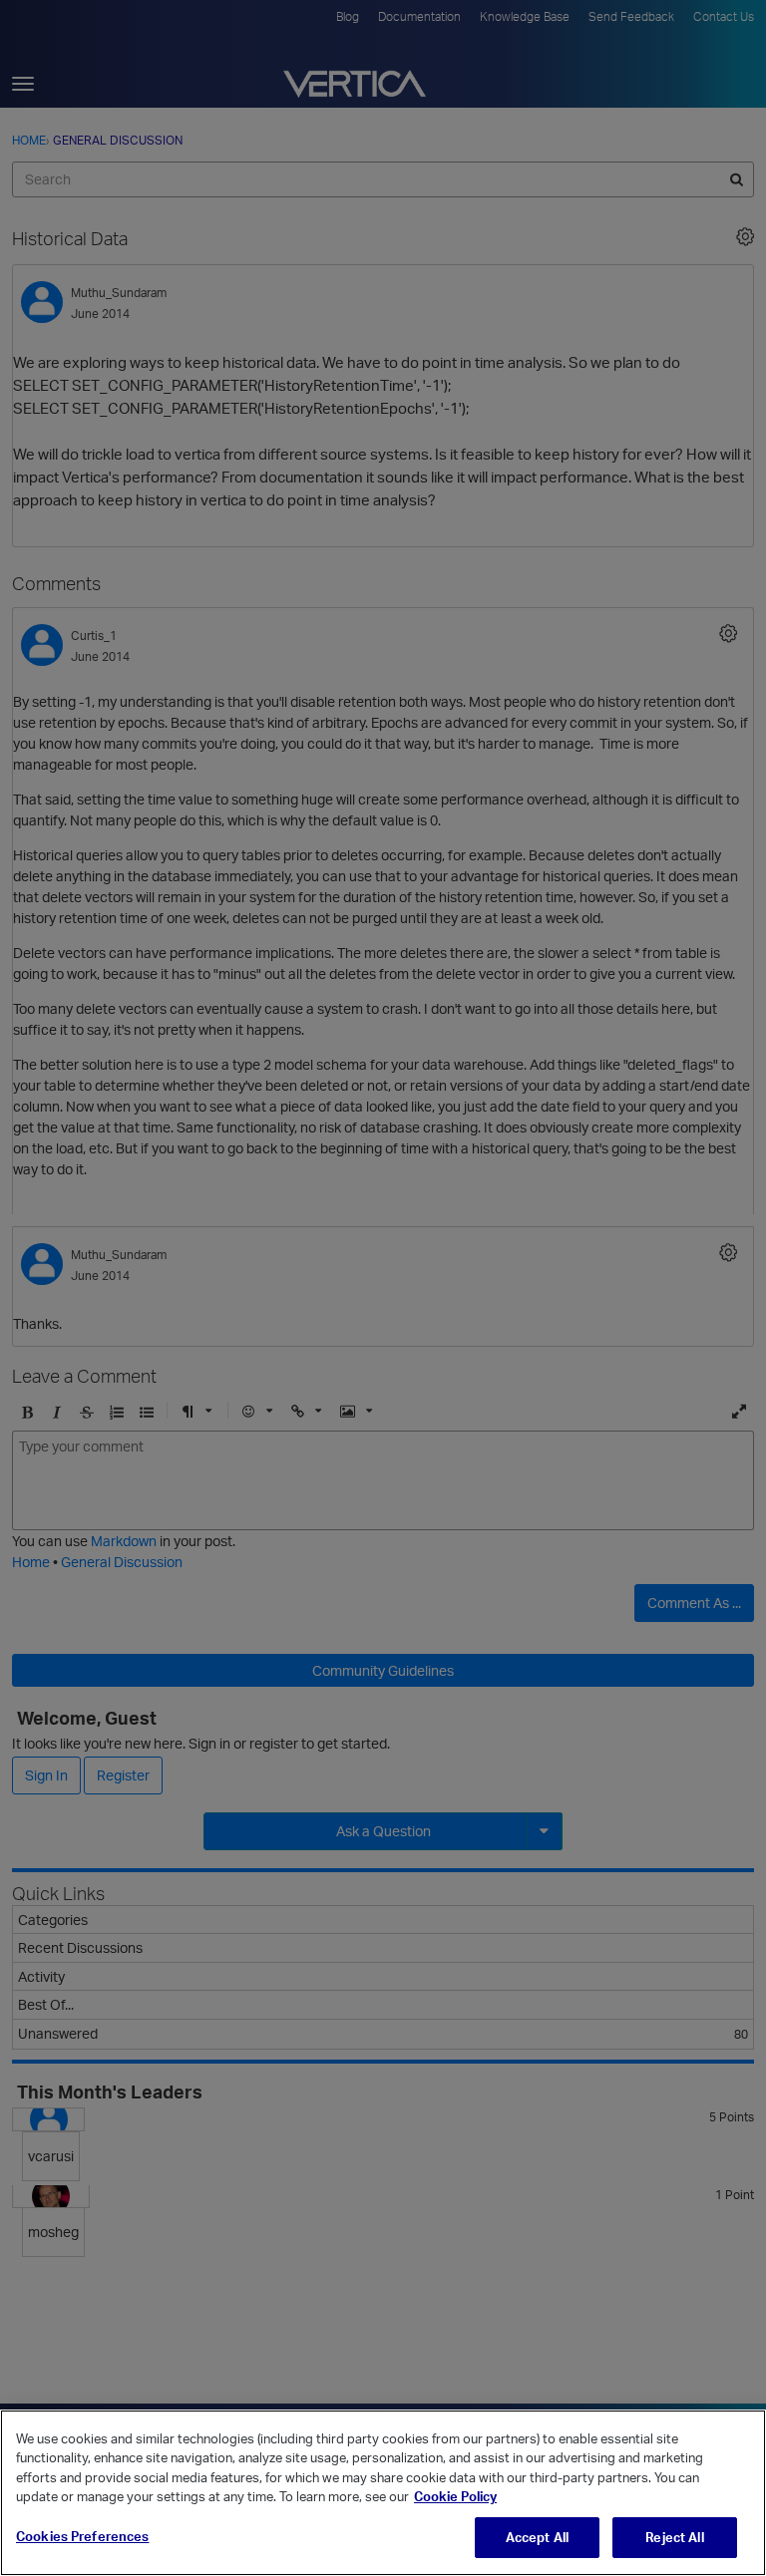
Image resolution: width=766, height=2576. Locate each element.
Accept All (537, 2537)
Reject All (674, 2537)
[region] (383, 2493)
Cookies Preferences (82, 2536)
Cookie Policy (455, 2496)
